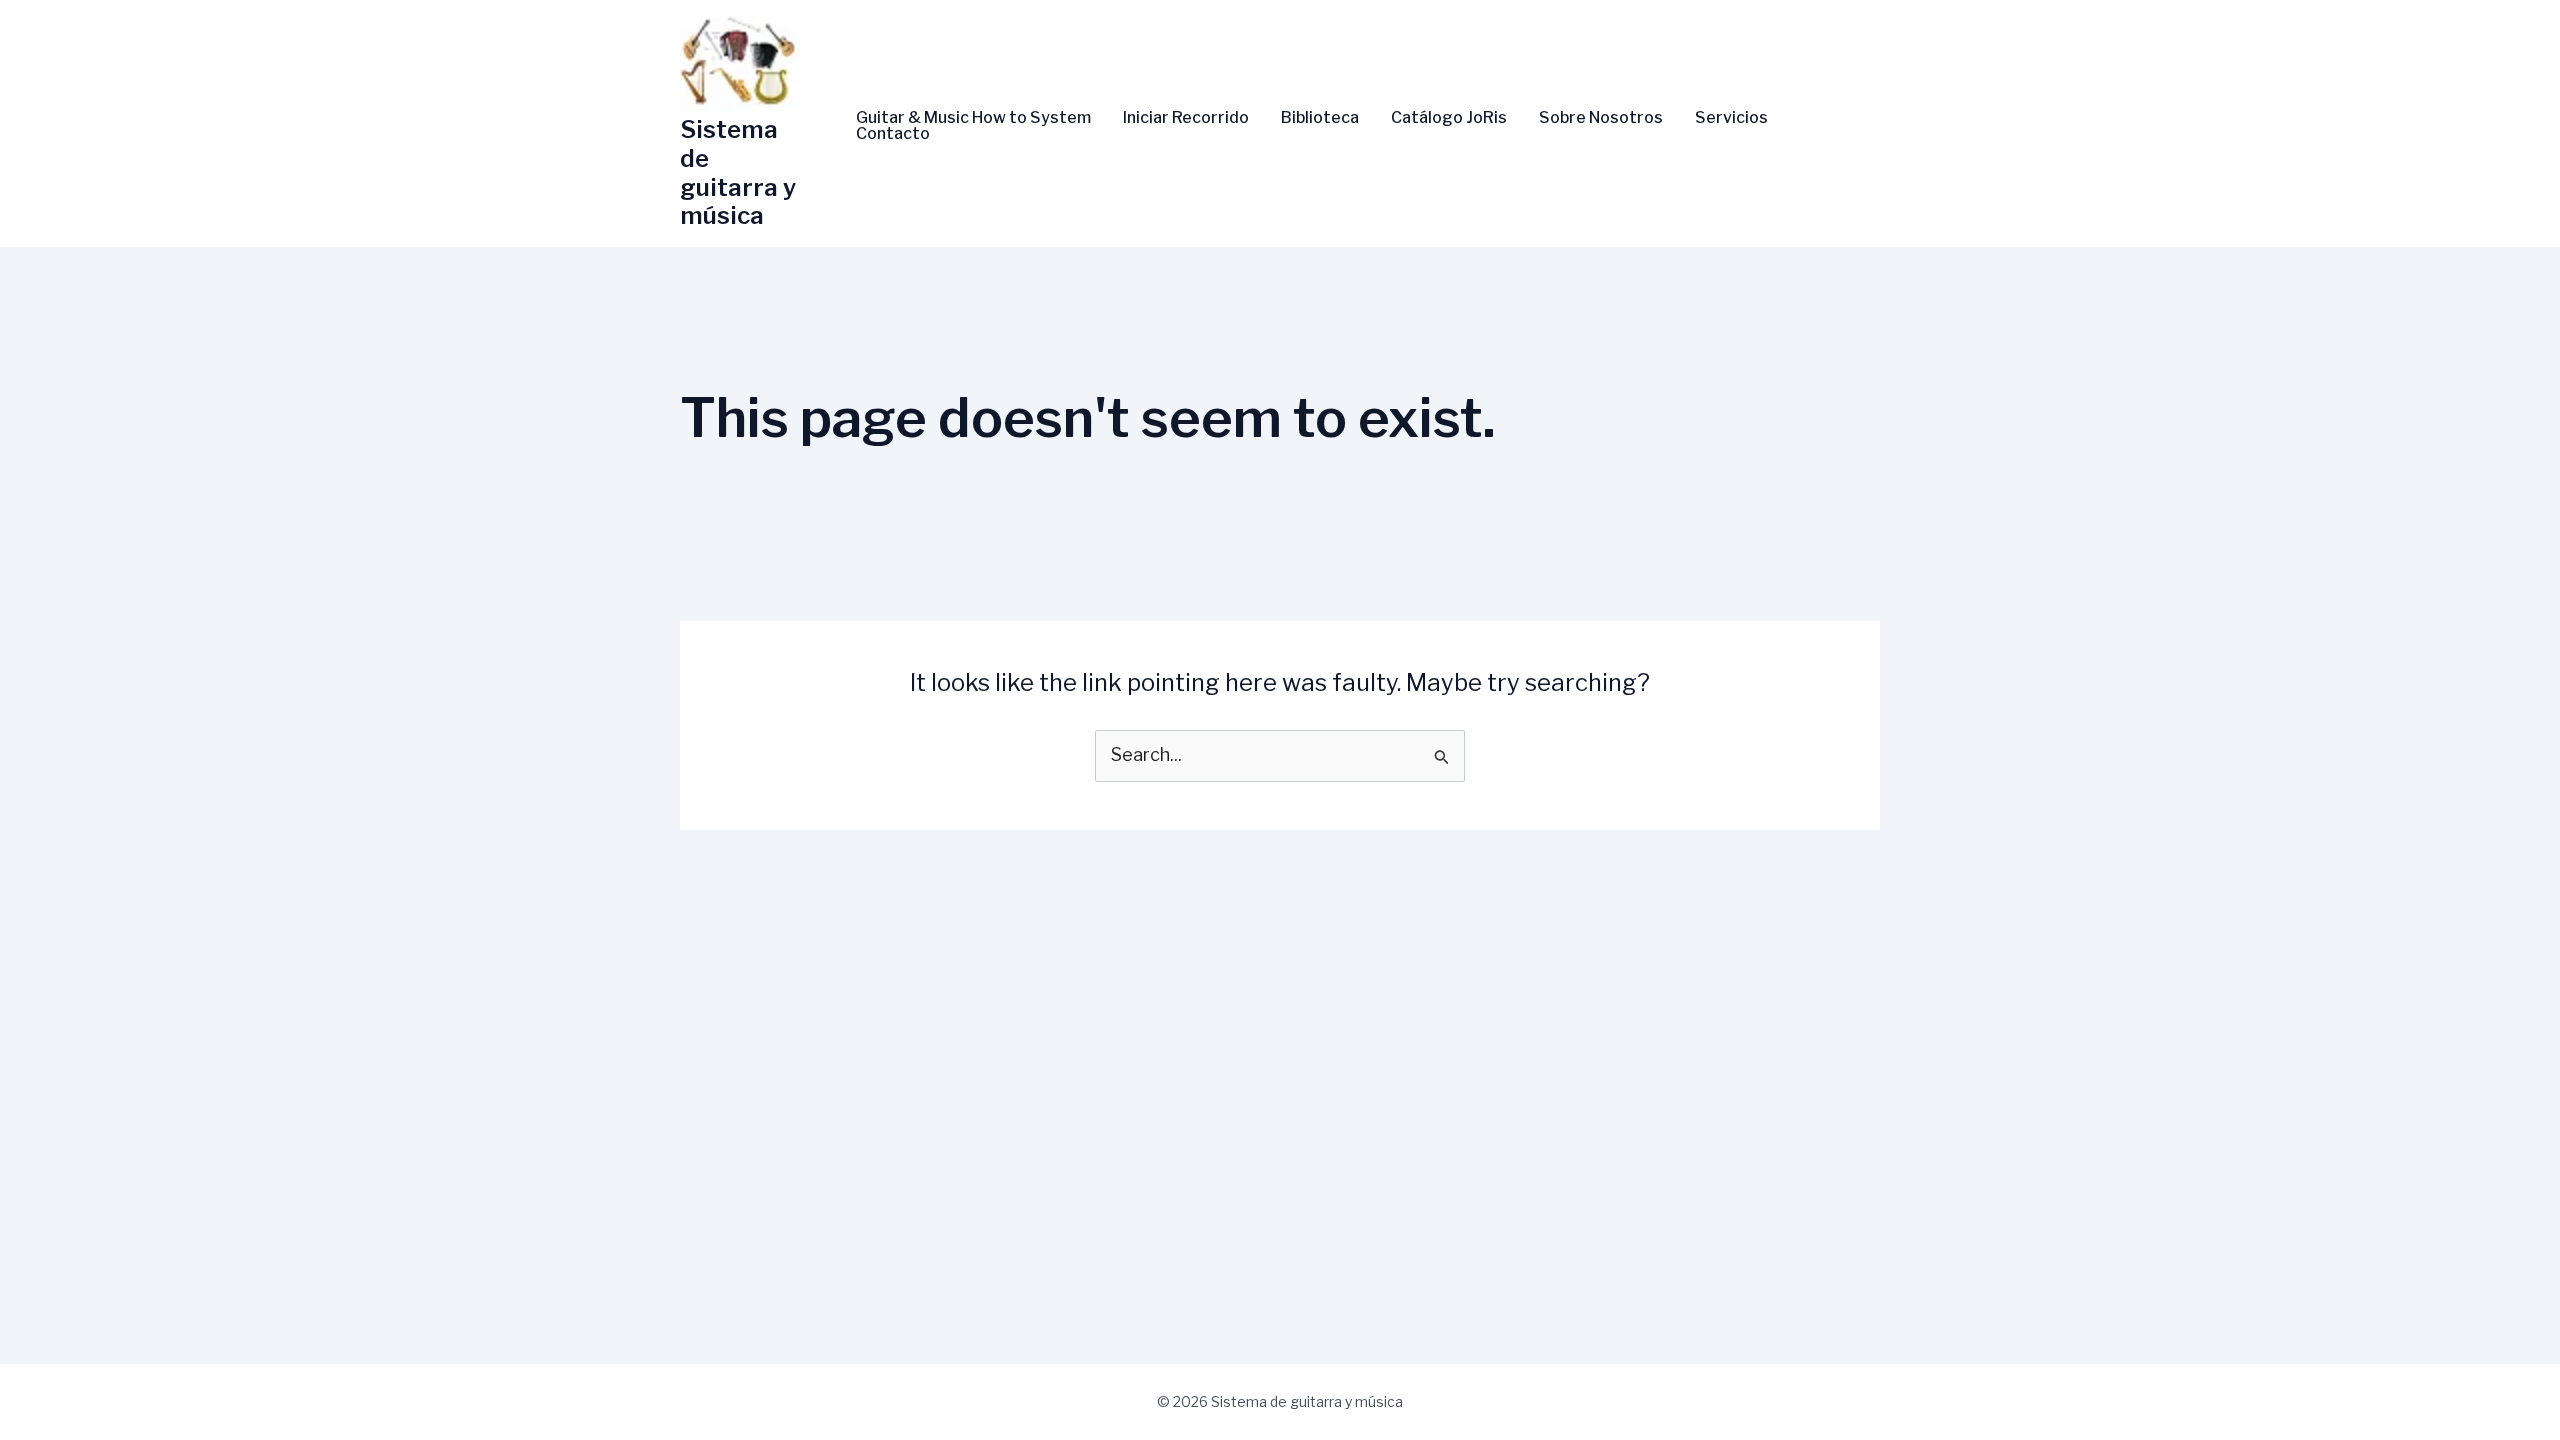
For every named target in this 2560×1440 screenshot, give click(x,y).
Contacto (893, 134)
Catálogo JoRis (1449, 118)
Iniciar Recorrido (1186, 118)
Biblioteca (1320, 118)
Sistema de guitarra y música (738, 172)
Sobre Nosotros (1601, 118)
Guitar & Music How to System (973, 118)
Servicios (1731, 118)
